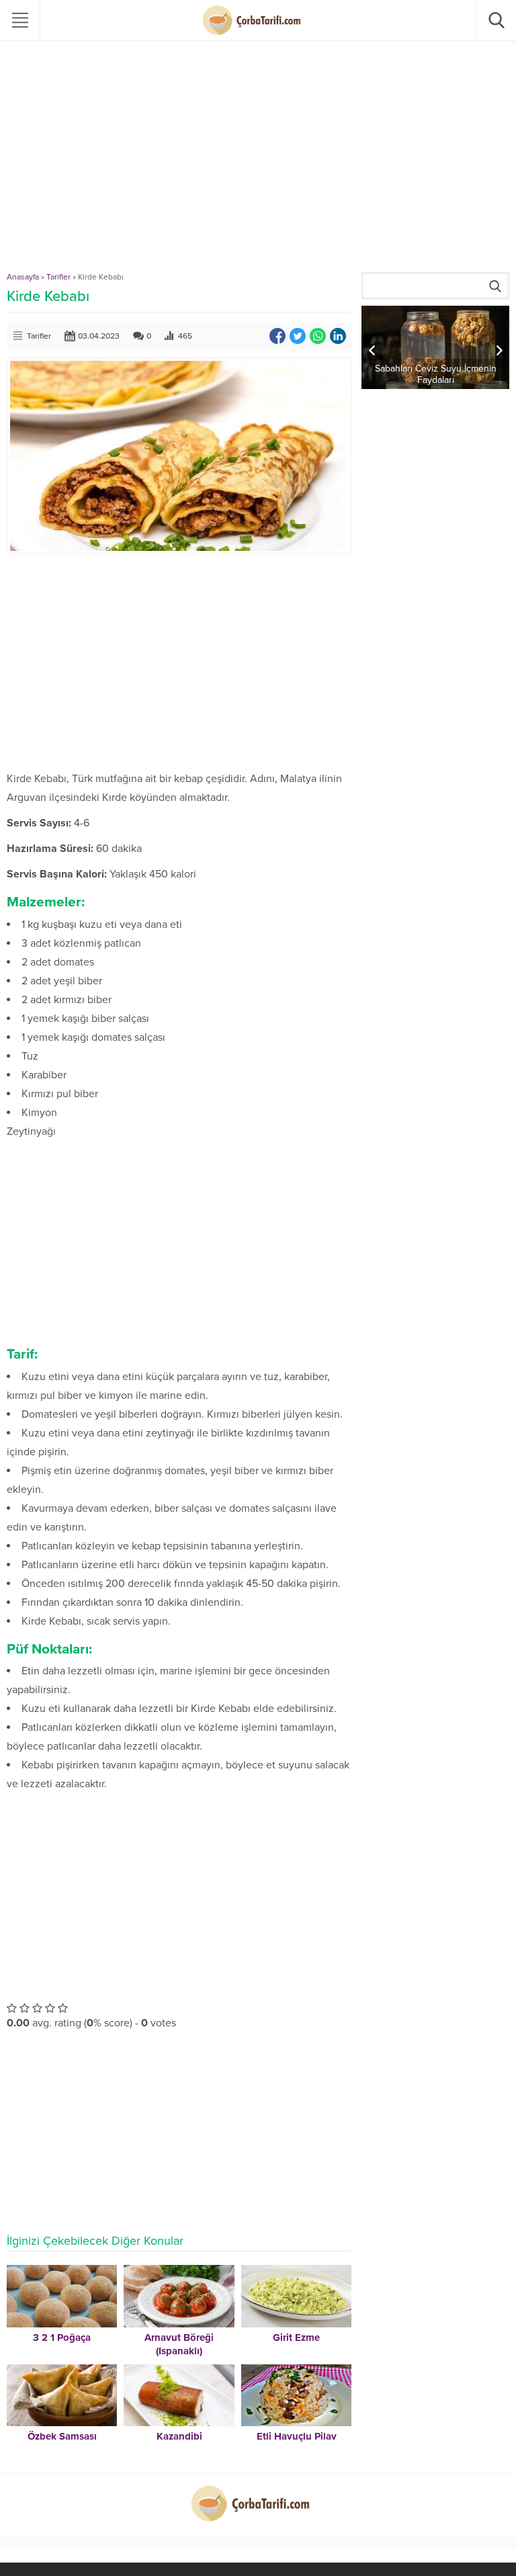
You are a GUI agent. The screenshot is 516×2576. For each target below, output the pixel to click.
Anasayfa (23, 277)
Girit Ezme (296, 2337)
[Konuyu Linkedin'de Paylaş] (338, 336)
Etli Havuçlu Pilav (297, 2436)
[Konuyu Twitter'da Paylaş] (298, 336)
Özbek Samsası (62, 2436)
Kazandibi (179, 2436)
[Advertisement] (258, 171)
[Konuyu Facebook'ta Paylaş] (277, 336)
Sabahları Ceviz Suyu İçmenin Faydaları (436, 374)
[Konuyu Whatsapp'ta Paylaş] (318, 336)
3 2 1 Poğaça (62, 2337)
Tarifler (58, 277)
